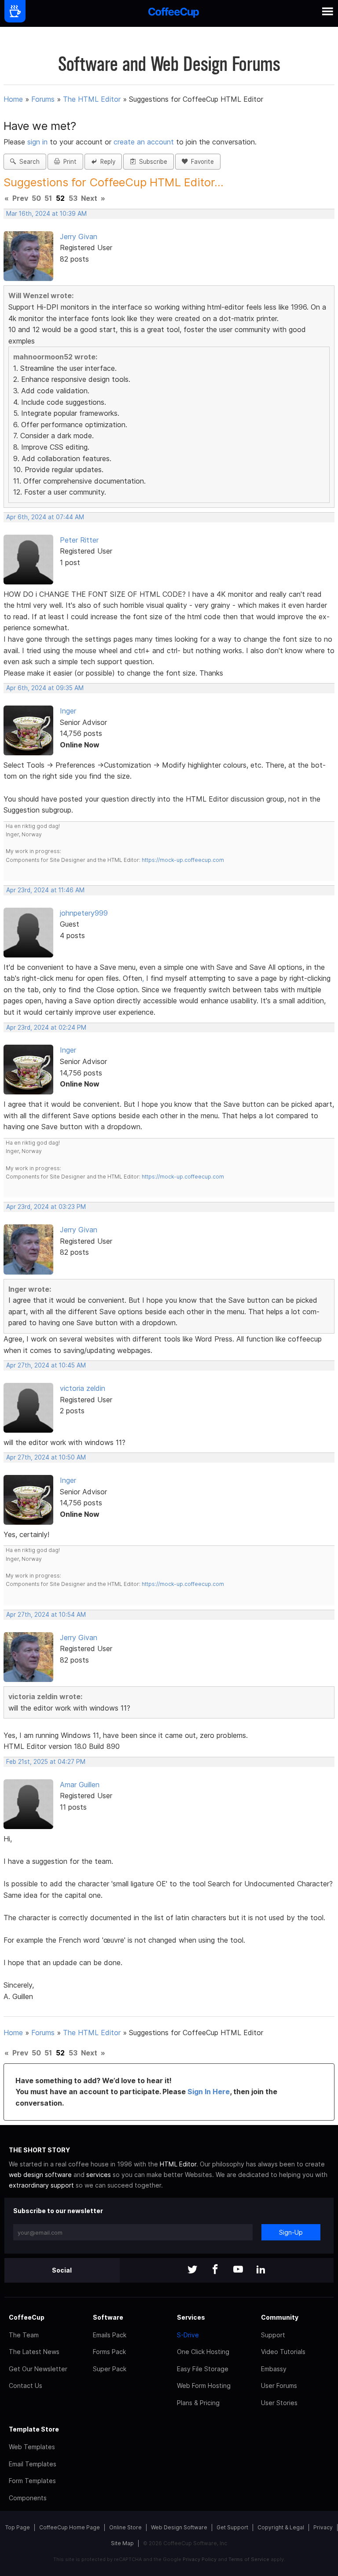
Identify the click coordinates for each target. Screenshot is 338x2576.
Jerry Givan (79, 237)
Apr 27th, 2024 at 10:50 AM (46, 1457)
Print (68, 162)
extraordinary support (41, 2185)
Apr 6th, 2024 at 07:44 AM (45, 517)
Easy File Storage (203, 2369)
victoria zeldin (83, 1388)
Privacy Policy (200, 2559)
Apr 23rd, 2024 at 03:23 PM (46, 1207)
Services (191, 2317)
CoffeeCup (27, 2317)
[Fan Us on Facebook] (215, 2270)
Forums (43, 99)
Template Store (34, 2429)
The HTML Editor (92, 99)
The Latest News (34, 2352)
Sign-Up (291, 2232)
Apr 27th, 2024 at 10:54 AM (46, 1615)
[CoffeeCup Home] (174, 13)
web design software (40, 2175)
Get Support (232, 2527)
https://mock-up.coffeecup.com (183, 860)
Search (28, 162)
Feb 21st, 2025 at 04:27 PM (46, 1762)
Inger (68, 711)
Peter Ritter (79, 540)
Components (28, 2498)
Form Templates (32, 2481)
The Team (24, 2335)
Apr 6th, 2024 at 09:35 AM (45, 688)
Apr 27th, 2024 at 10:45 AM (46, 1365)
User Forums (279, 2386)
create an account (144, 142)
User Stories (279, 2403)
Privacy (323, 2527)
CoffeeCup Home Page (70, 2527)
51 (48, 198)
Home (13, 99)
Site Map (122, 2543)
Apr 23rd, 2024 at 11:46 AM (45, 890)
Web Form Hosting (204, 2386)
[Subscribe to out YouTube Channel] (238, 2270)
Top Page (18, 2527)
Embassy (274, 2369)
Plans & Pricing (198, 2403)
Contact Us (26, 2386)
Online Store (125, 2527)
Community (280, 2317)
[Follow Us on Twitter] (192, 2270)
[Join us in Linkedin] (261, 2270)
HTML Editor (178, 2164)
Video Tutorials (283, 2352)
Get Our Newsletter (38, 2369)
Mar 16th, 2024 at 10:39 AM (46, 214)
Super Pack (110, 2369)
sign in (39, 142)
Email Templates (33, 2464)
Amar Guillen (80, 1785)
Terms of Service (249, 2559)
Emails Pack (110, 2335)
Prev (20, 198)
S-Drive (188, 2335)
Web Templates (32, 2447)
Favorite (201, 162)
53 (73, 198)
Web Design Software (179, 2527)
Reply (106, 162)
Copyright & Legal (281, 2527)
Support (273, 2335)
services (99, 2175)
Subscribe (151, 162)
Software (108, 2317)
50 (36, 198)
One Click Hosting (203, 2352)
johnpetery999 (84, 913)
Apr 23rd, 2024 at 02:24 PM (46, 1027)
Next (89, 198)
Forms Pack (109, 2352)
